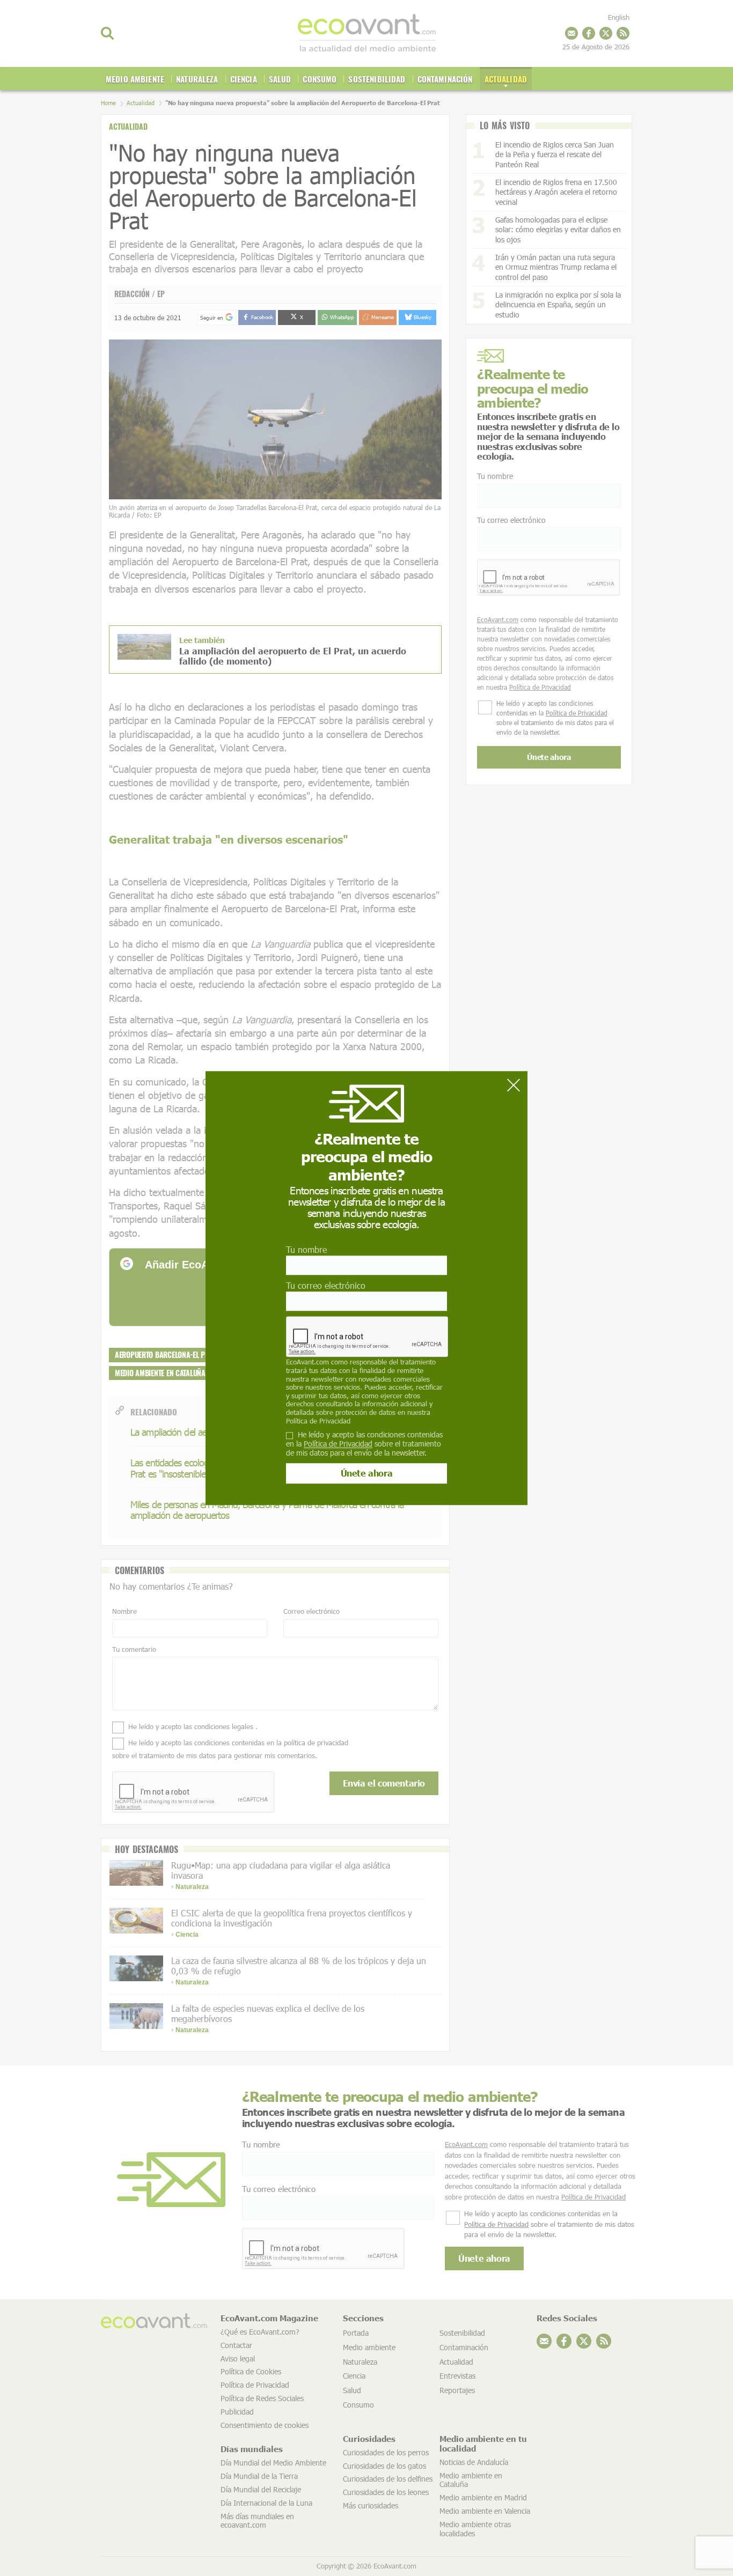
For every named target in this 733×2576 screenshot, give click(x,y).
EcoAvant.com (307, 1362)
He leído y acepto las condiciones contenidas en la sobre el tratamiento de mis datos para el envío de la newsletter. (364, 1444)
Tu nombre (306, 1249)
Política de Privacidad (318, 1421)
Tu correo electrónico (326, 1285)
